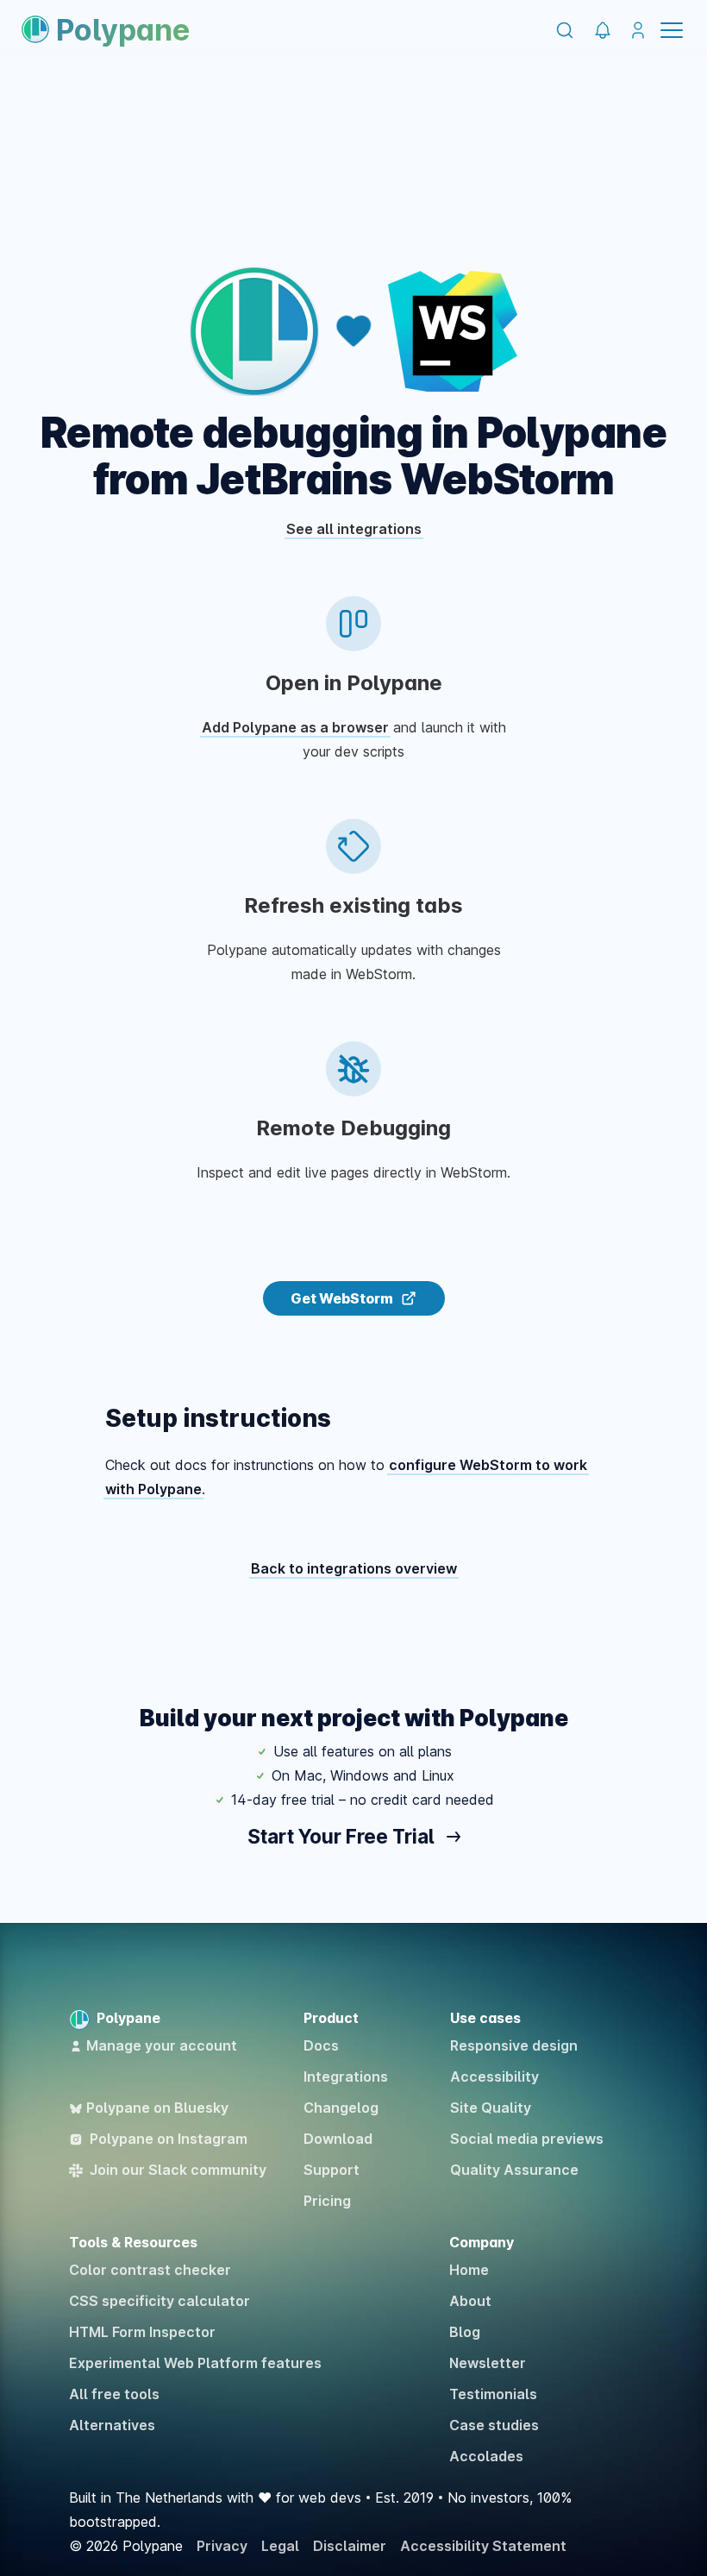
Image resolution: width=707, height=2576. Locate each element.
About (470, 2301)
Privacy (222, 2546)
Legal (280, 2546)
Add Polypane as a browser (295, 727)
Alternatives (112, 2425)
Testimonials (493, 2394)
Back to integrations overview (354, 1568)
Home (469, 2270)
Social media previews (527, 2139)
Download (338, 2139)
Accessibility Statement (483, 2546)
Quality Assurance (514, 2170)
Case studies (494, 2425)
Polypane (123, 30)
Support (332, 2170)
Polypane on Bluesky (157, 2108)
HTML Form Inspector (142, 2332)
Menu (672, 30)
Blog (465, 2332)
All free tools (114, 2394)
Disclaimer (350, 2546)
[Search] (565, 30)
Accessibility (494, 2077)
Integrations (346, 2077)
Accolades (486, 2456)
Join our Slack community (178, 2170)
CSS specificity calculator (160, 2301)
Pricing (327, 2201)
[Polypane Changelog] (602, 31)
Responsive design (514, 2045)
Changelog (341, 2108)
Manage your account (162, 2045)
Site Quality (491, 2108)
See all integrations (354, 529)
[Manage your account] (638, 31)
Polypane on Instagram (169, 2139)
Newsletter (488, 2363)
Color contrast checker (150, 2270)
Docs (321, 2045)
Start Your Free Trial (343, 1836)
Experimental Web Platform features (195, 2363)
